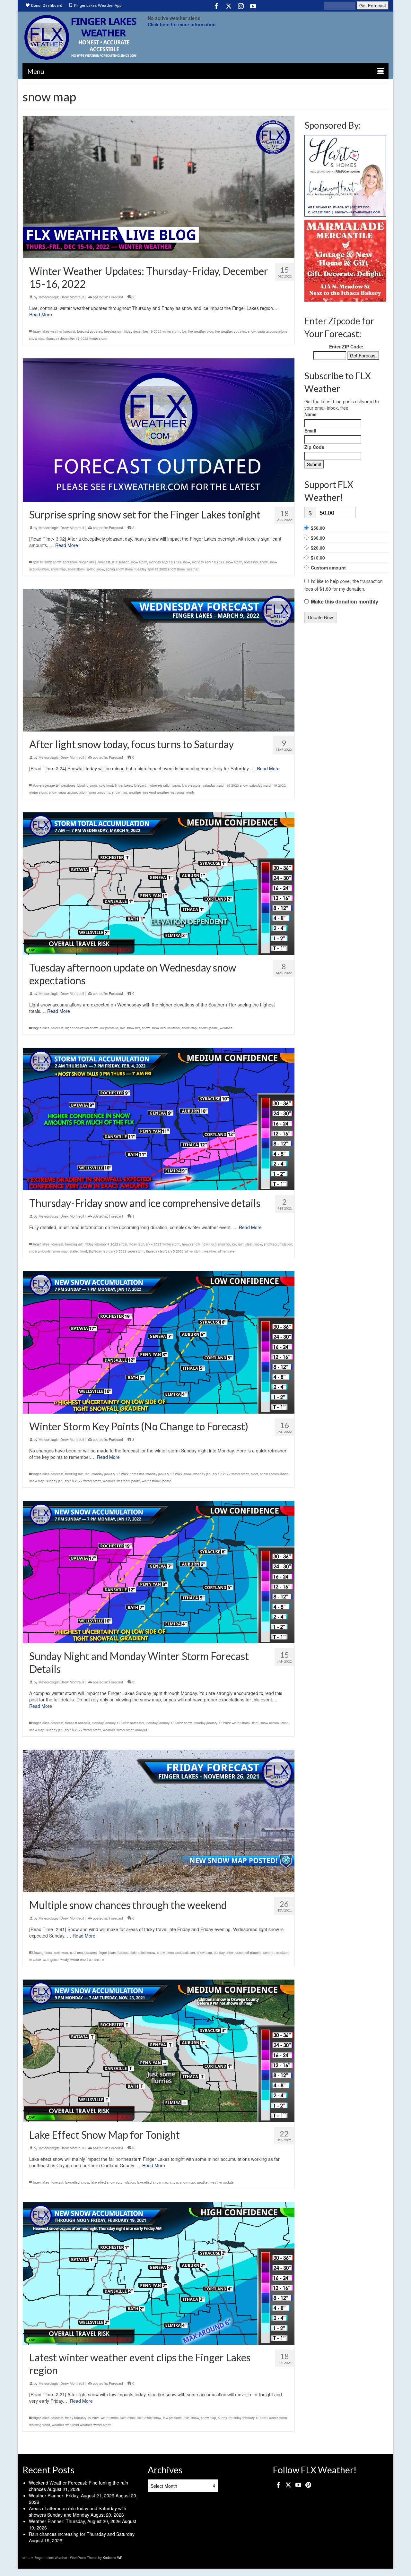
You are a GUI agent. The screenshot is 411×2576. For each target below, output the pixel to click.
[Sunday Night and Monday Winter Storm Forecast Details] (159, 1572)
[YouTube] (253, 6)
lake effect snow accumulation (113, 2182)
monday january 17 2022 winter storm (221, 1474)
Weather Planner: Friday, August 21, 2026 (72, 2495)
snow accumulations (272, 331)
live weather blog (201, 331)
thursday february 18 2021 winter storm (258, 2418)
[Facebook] (216, 6)
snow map (37, 338)
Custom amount (328, 568)
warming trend (40, 2425)
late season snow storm (130, 562)
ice (184, 331)
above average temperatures (54, 785)
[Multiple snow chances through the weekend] (159, 1821)
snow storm (76, 569)
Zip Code (314, 447)
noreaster (251, 562)
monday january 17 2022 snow (168, 1474)
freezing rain (113, 331)
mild (187, 2418)
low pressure (191, 785)
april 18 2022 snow (47, 562)
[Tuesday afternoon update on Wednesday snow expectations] (159, 884)
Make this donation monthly (345, 602)
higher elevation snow (164, 785)
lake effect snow (143, 1952)
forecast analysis (78, 1723)
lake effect (128, 2418)
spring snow (95, 569)
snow (252, 331)
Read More (41, 314)
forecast (104, 562)
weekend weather (156, 792)
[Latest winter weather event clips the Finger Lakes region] (159, 2273)
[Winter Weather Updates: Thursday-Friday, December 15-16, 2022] (159, 187)
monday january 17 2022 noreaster (118, 1474)
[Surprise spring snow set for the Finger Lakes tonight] (159, 430)
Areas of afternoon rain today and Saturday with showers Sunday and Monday (78, 2512)
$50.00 (318, 528)
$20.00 (318, 548)
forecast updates (90, 331)
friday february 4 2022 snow (106, 1244)
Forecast (116, 297)
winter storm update (157, 1481)
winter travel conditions (87, 1959)
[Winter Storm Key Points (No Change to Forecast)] (159, 1342)
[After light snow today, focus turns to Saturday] (159, 660)
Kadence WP (113, 2558)
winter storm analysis (132, 1730)
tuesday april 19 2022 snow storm (160, 569)
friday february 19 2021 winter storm (92, 2418)
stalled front (78, 1251)
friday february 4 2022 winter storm (154, 1244)
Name (310, 414)
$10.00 (318, 558)
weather (192, 569)
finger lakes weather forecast (54, 331)
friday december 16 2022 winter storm (152, 331)
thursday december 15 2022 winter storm (77, 338)
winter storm (102, 2425)
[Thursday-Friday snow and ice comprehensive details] (159, 1119)
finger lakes (88, 562)
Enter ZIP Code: (346, 347)
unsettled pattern (248, 1952)
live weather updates (231, 331)
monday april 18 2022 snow (170, 562)
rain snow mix (130, 1028)
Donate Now (320, 617)
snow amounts (99, 792)
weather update (128, 1481)
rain (241, 1244)
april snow (70, 562)
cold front (106, 785)
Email (310, 431)
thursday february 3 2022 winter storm (174, 1251)
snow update (208, 1028)
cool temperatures (83, 1952)
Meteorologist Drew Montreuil (61, 297)
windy (190, 792)
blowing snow (87, 785)
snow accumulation (73, 792)
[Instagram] (241, 6)
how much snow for (216, 1244)
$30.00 (318, 538)
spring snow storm (119, 569)
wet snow (177, 792)
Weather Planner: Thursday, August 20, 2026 (75, 2521)
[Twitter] (229, 6)
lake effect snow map (153, 2182)
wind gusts (51, 1959)
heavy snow (191, 1244)
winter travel (227, 1251)
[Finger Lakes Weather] (80, 37)
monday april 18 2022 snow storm (217, 562)
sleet (249, 1244)
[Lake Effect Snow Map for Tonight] (159, 2050)
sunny (222, 2418)
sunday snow (224, 1952)
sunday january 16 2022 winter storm (74, 1481)
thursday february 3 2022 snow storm (117, 1251)
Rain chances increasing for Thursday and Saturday (82, 2534)
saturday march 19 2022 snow (225, 785)
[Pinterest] (308, 2485)
